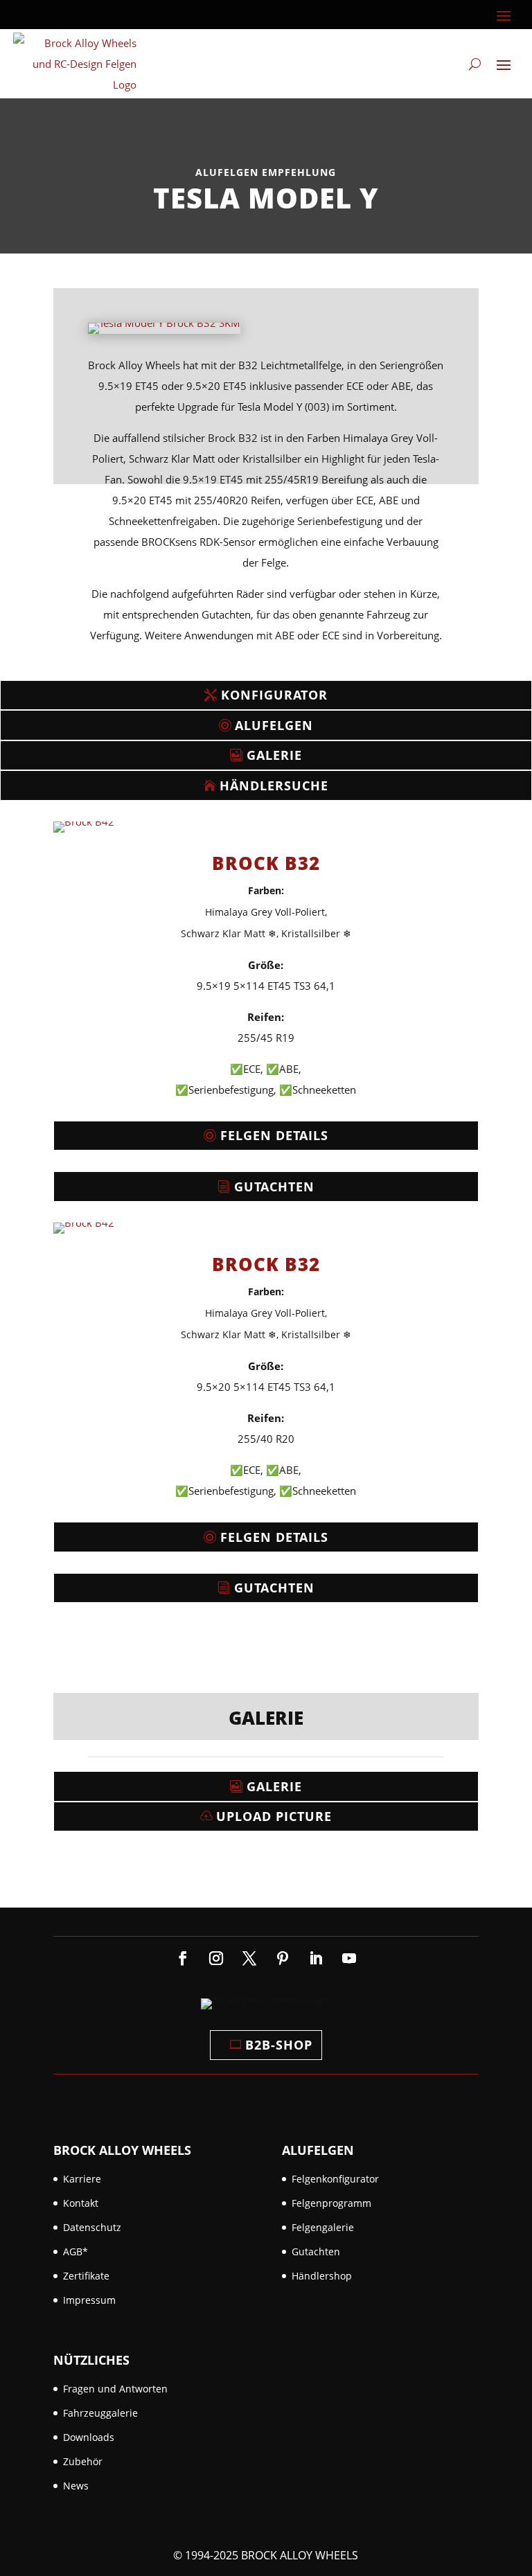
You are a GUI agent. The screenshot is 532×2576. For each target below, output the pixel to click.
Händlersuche (274, 785)
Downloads (89, 2437)
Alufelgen (274, 725)
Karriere (82, 2179)
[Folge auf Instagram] (216, 1958)
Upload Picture (274, 1816)
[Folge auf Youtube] (349, 1958)
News (76, 2486)
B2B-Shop (279, 2045)
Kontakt (81, 2203)
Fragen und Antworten (115, 2389)
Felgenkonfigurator (335, 2179)
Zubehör (83, 2461)
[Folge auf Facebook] (183, 1958)
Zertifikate (86, 2276)
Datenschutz (92, 2227)
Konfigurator (274, 695)
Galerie (274, 755)
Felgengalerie (323, 2227)
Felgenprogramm (331, 2203)
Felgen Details (274, 1135)
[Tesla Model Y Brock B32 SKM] (164, 334)
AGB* (76, 2251)
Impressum (89, 2300)
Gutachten (274, 1187)
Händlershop (322, 2276)
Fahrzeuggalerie (100, 2413)
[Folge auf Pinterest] (283, 1958)
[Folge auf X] (249, 1958)
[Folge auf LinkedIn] (316, 1958)
